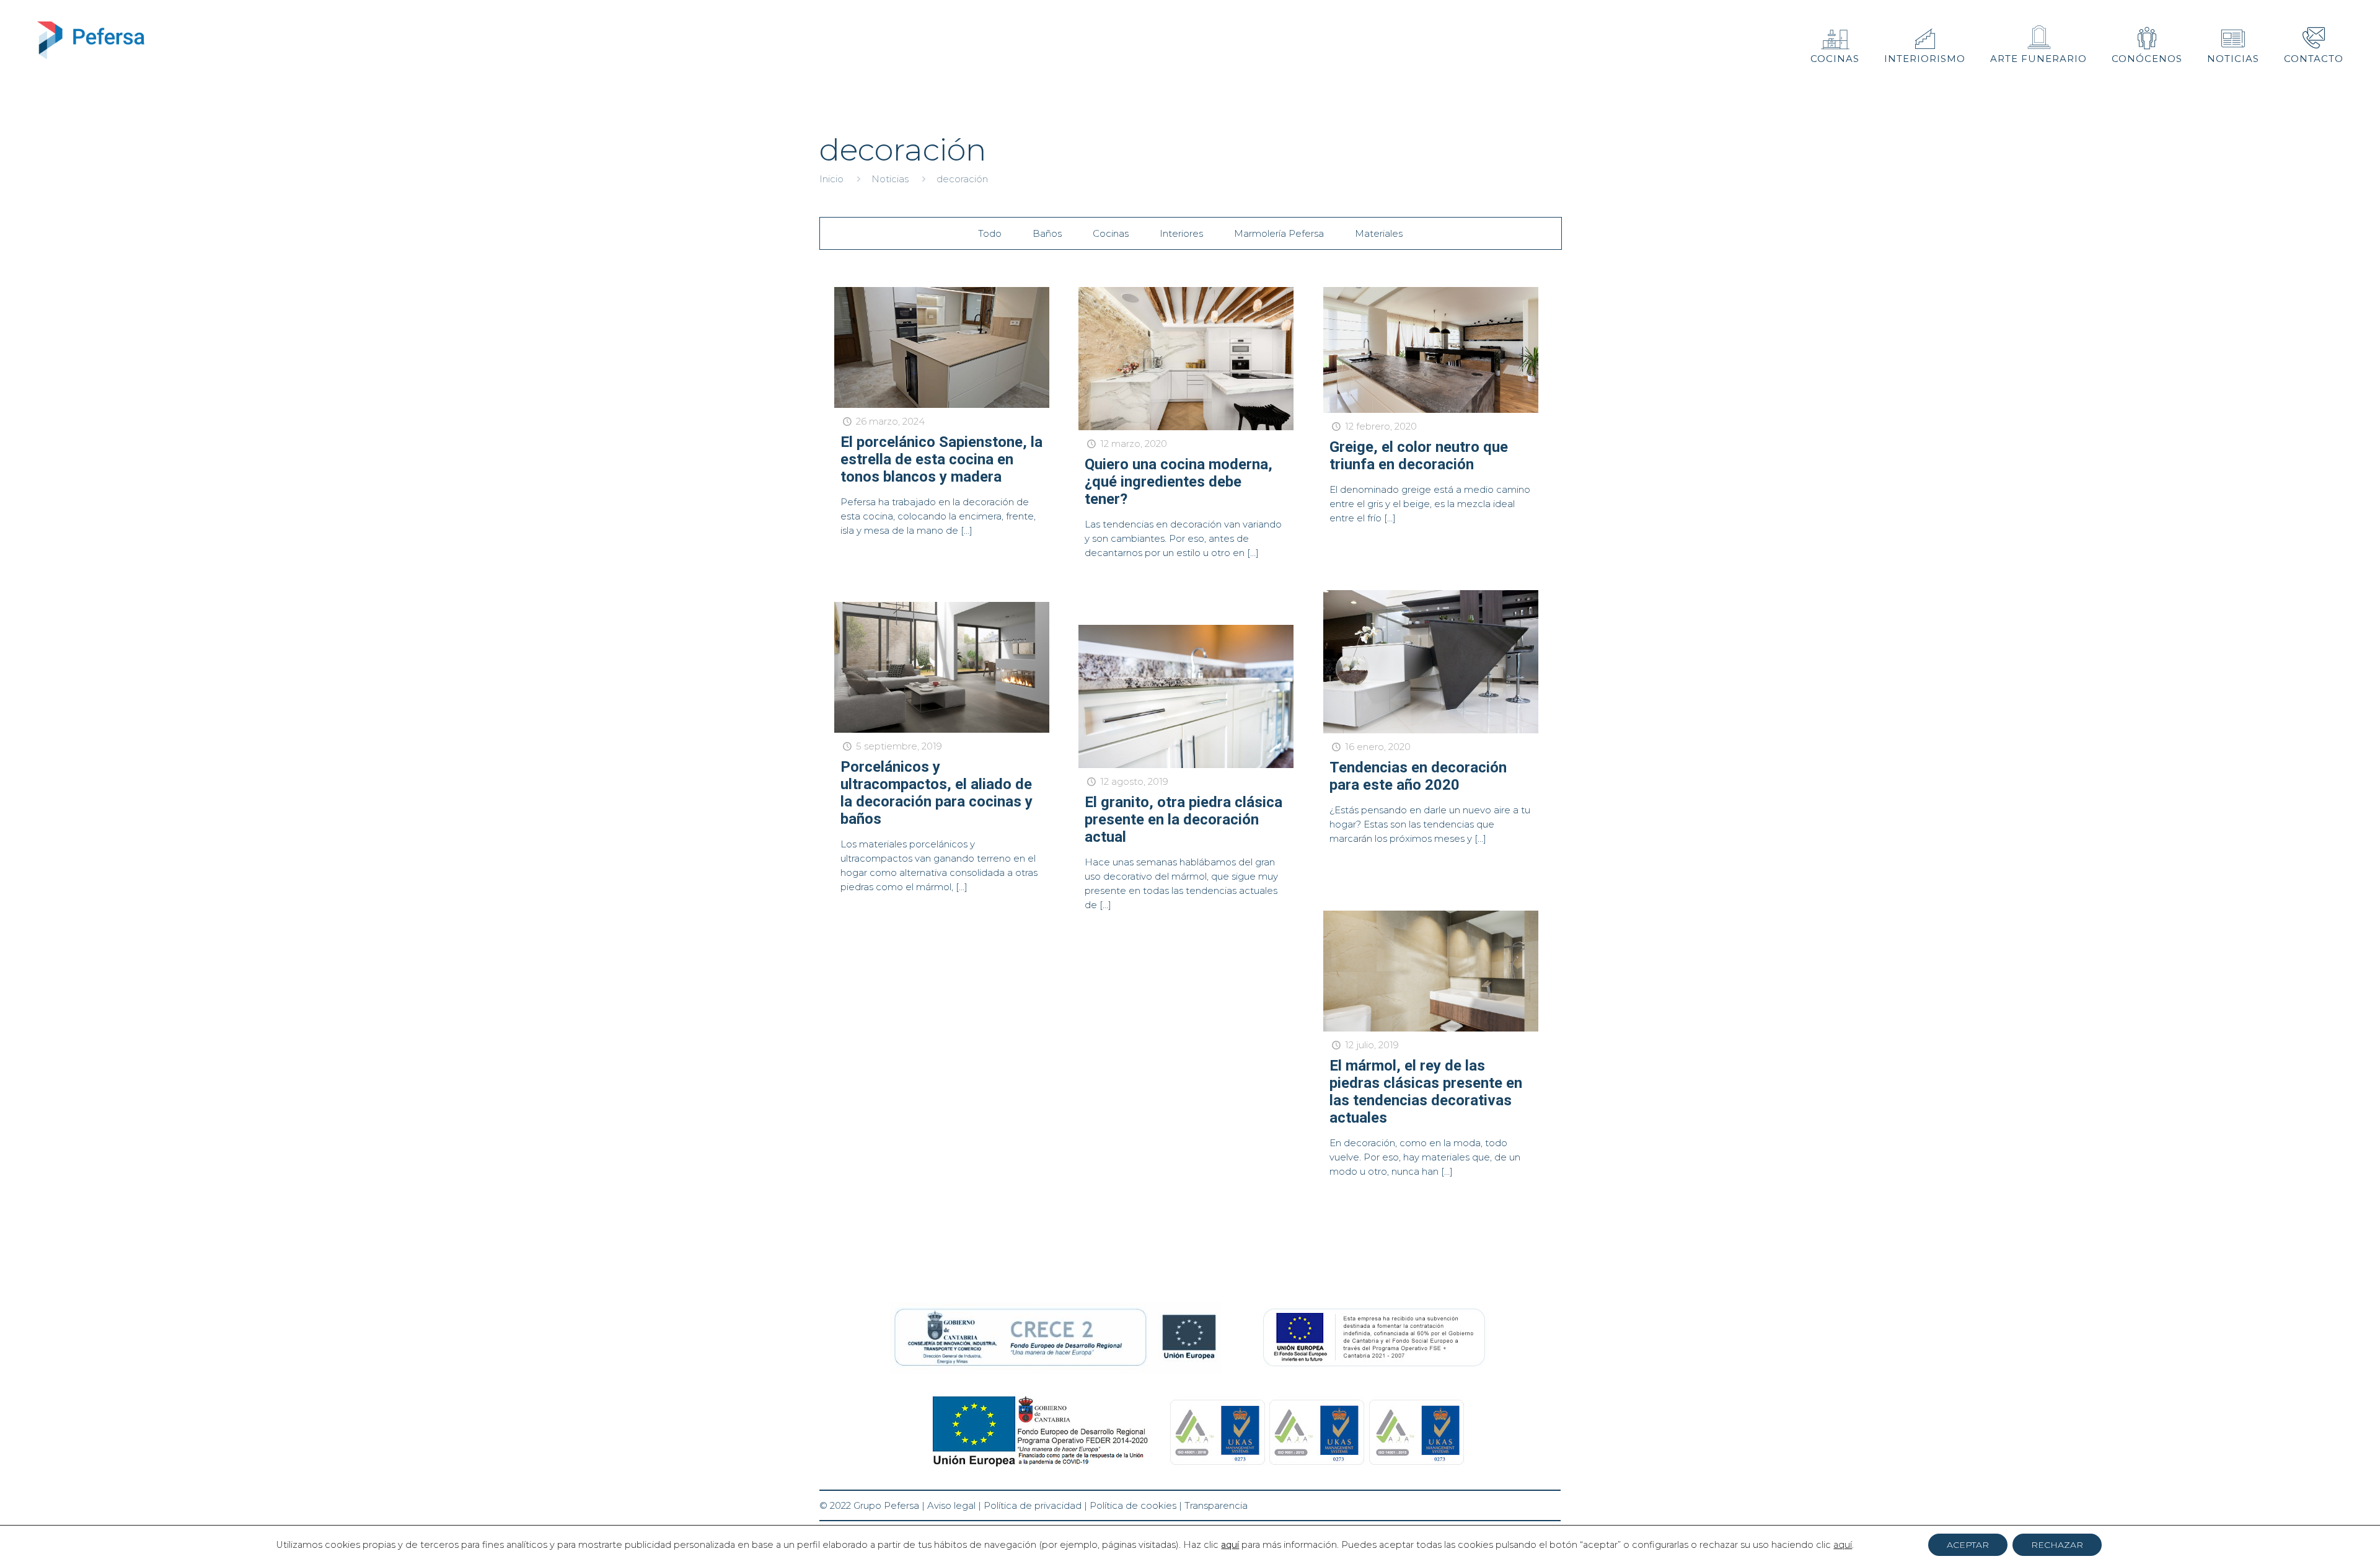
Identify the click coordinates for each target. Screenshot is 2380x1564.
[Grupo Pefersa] (91, 40)
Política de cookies (1133, 1505)
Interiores (1181, 233)
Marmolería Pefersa (1279, 233)
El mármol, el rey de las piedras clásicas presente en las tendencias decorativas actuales (1426, 1092)
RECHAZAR (2057, 1545)
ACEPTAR (1968, 1545)
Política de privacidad (1033, 1505)
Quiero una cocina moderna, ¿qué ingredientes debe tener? (1179, 482)
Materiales (1379, 233)
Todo (990, 233)
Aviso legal (951, 1505)
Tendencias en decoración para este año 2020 (1418, 776)
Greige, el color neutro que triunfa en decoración (1419, 456)
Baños (1047, 233)
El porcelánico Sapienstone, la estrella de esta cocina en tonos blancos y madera (941, 459)
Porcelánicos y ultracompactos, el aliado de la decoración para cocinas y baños (937, 793)
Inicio (831, 179)
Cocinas (1111, 233)
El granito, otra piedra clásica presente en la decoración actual (1183, 820)
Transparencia (1216, 1505)
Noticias (890, 179)
